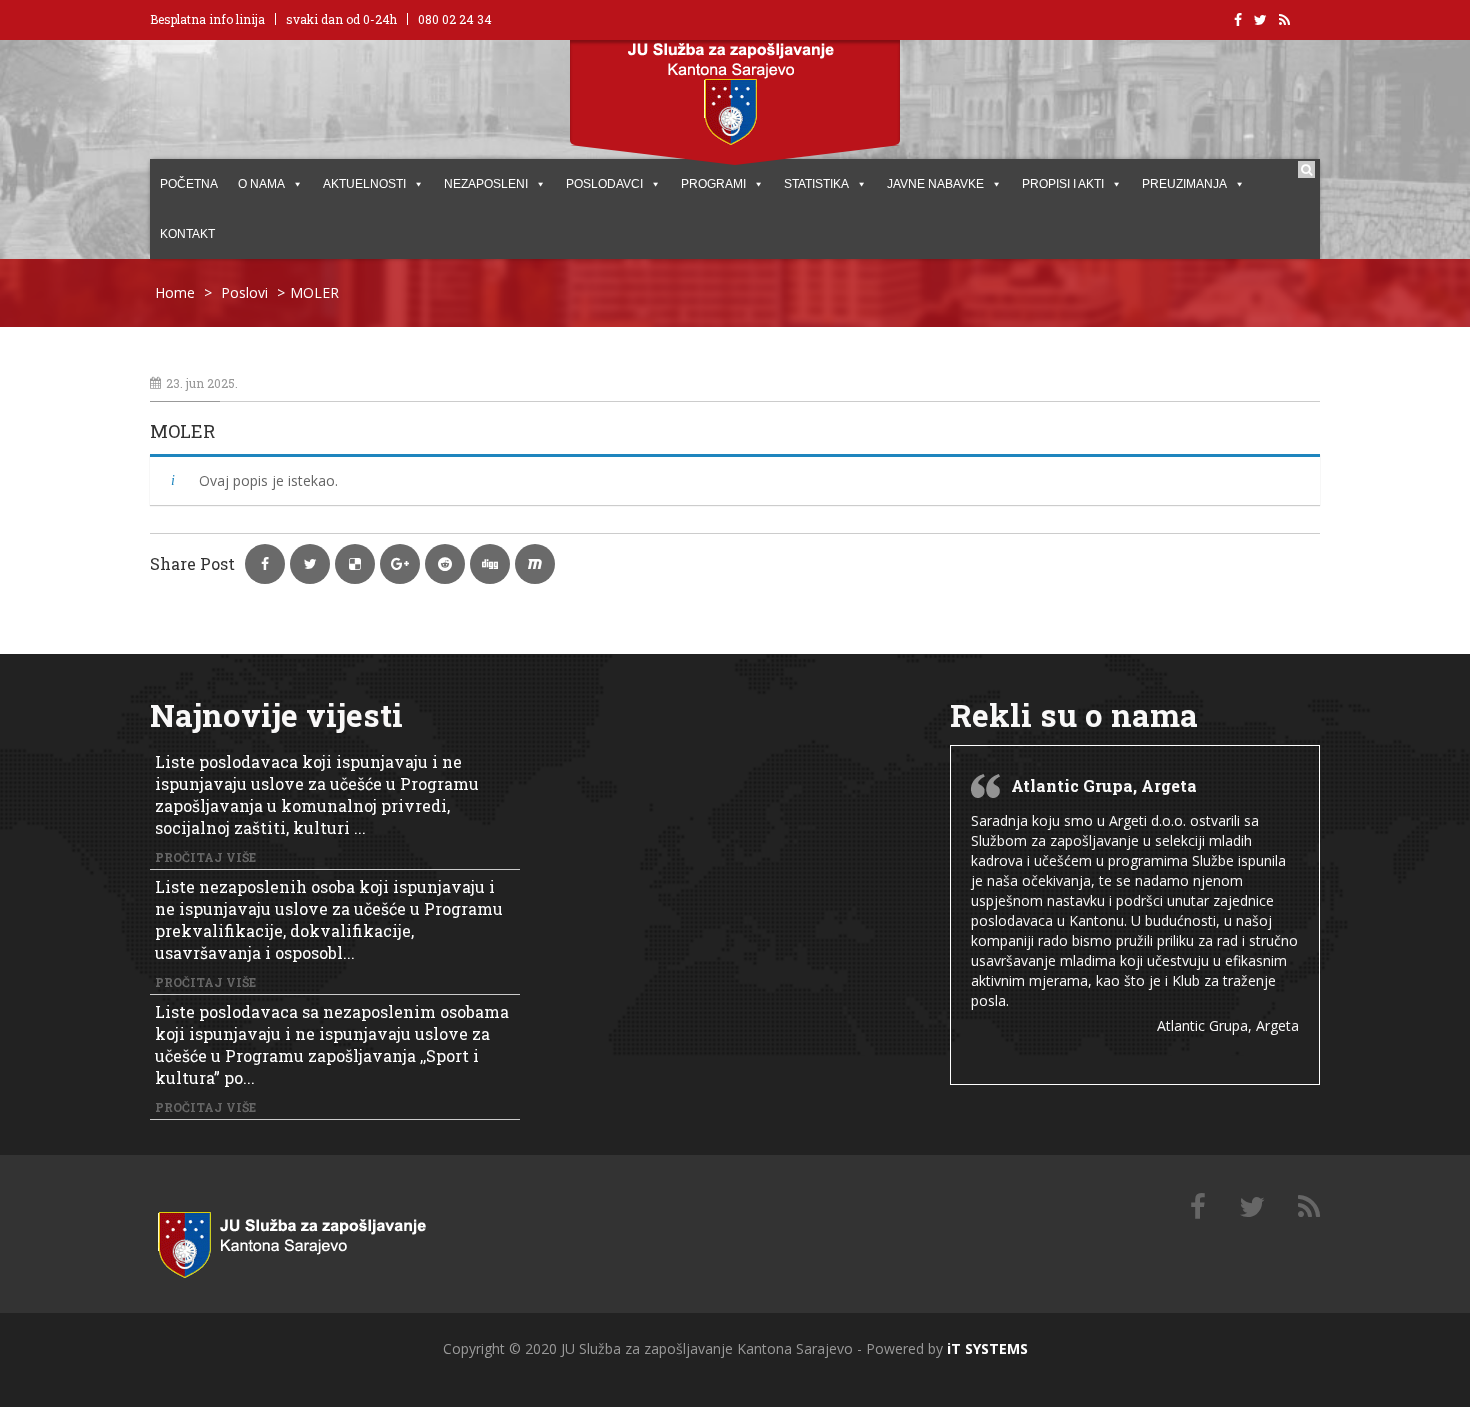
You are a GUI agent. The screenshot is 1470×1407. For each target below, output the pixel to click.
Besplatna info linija (207, 19)
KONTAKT (187, 234)
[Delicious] (1309, 1207)
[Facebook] (1198, 1207)
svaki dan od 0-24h (341, 19)
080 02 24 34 (455, 19)
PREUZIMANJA (1184, 184)
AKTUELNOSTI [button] (364, 184)
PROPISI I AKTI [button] (1063, 184)
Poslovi (244, 292)
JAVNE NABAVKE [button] (935, 184)
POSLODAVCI (604, 184)
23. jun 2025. (202, 383)
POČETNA (189, 184)
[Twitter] (1252, 1207)
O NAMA (261, 184)
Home (175, 292)
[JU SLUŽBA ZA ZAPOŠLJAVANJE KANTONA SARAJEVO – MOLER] (315, 1240)
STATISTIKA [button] (816, 184)
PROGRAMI (713, 184)
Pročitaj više (205, 857)
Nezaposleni (486, 184)
